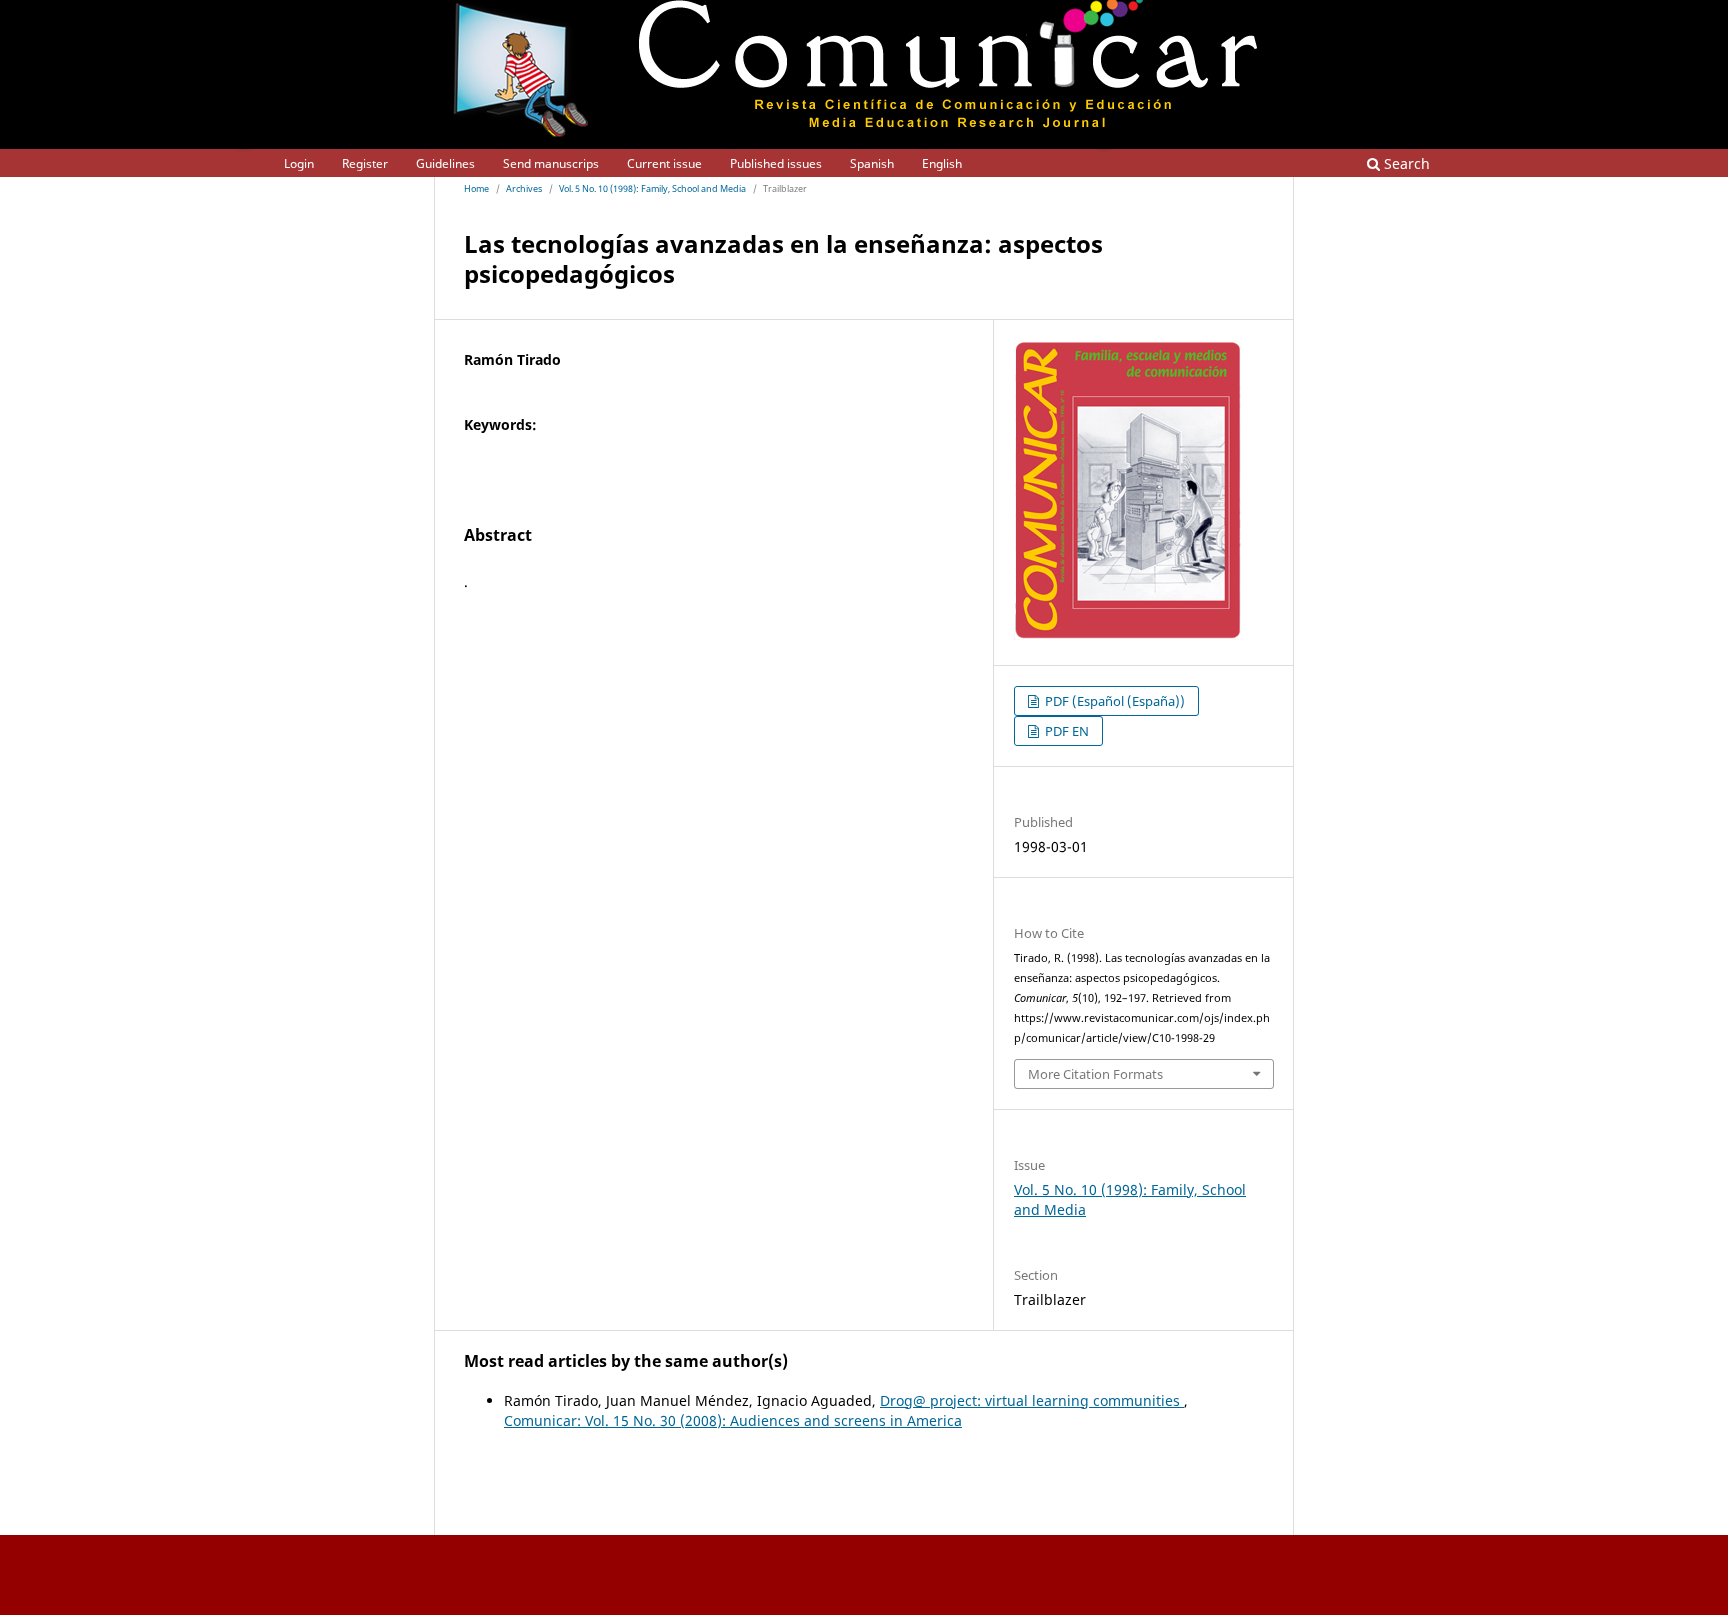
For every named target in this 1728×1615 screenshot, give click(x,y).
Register (365, 163)
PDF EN (1065, 731)
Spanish (872, 163)
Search (1405, 163)
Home (476, 189)
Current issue (664, 163)
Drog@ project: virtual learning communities (1032, 1400)
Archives (524, 189)
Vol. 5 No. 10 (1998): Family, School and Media (652, 189)
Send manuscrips (551, 163)
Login (299, 163)
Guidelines (445, 163)
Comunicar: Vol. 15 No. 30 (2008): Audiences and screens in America (733, 1420)
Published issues (776, 163)
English (942, 163)
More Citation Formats (1095, 1074)
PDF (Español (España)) (1113, 701)
